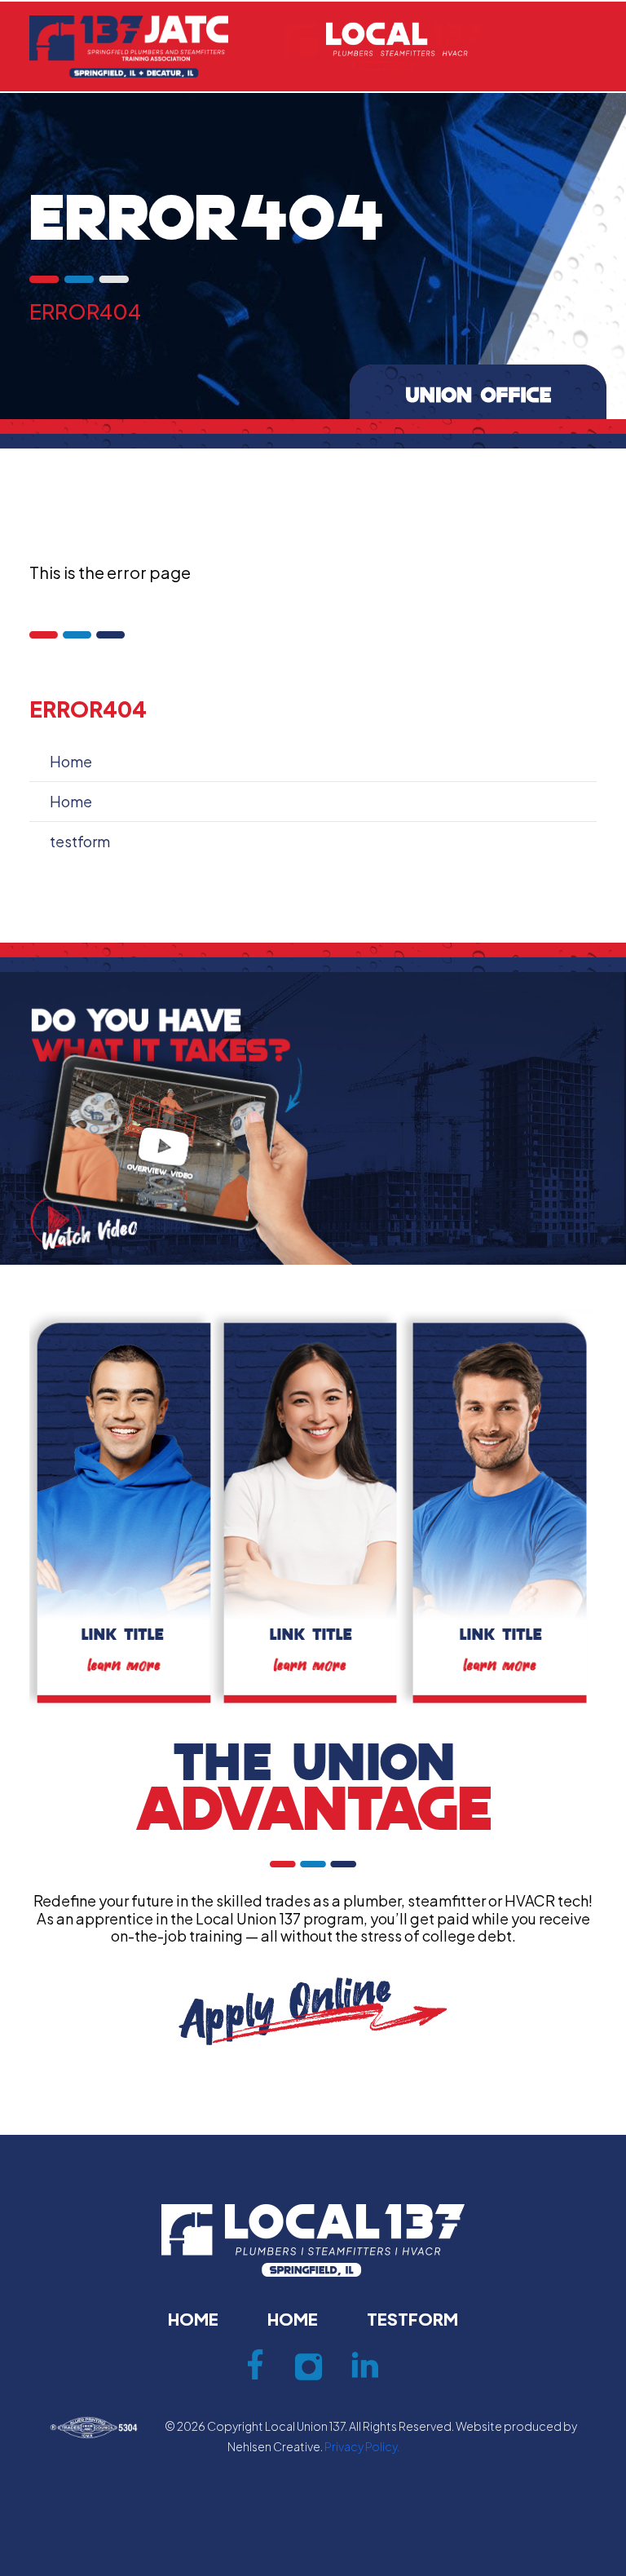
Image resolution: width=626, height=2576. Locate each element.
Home (71, 761)
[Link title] (123, 1510)
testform (80, 841)
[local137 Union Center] (384, 44)
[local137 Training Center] (129, 44)
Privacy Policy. (362, 2446)
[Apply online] (313, 2010)
